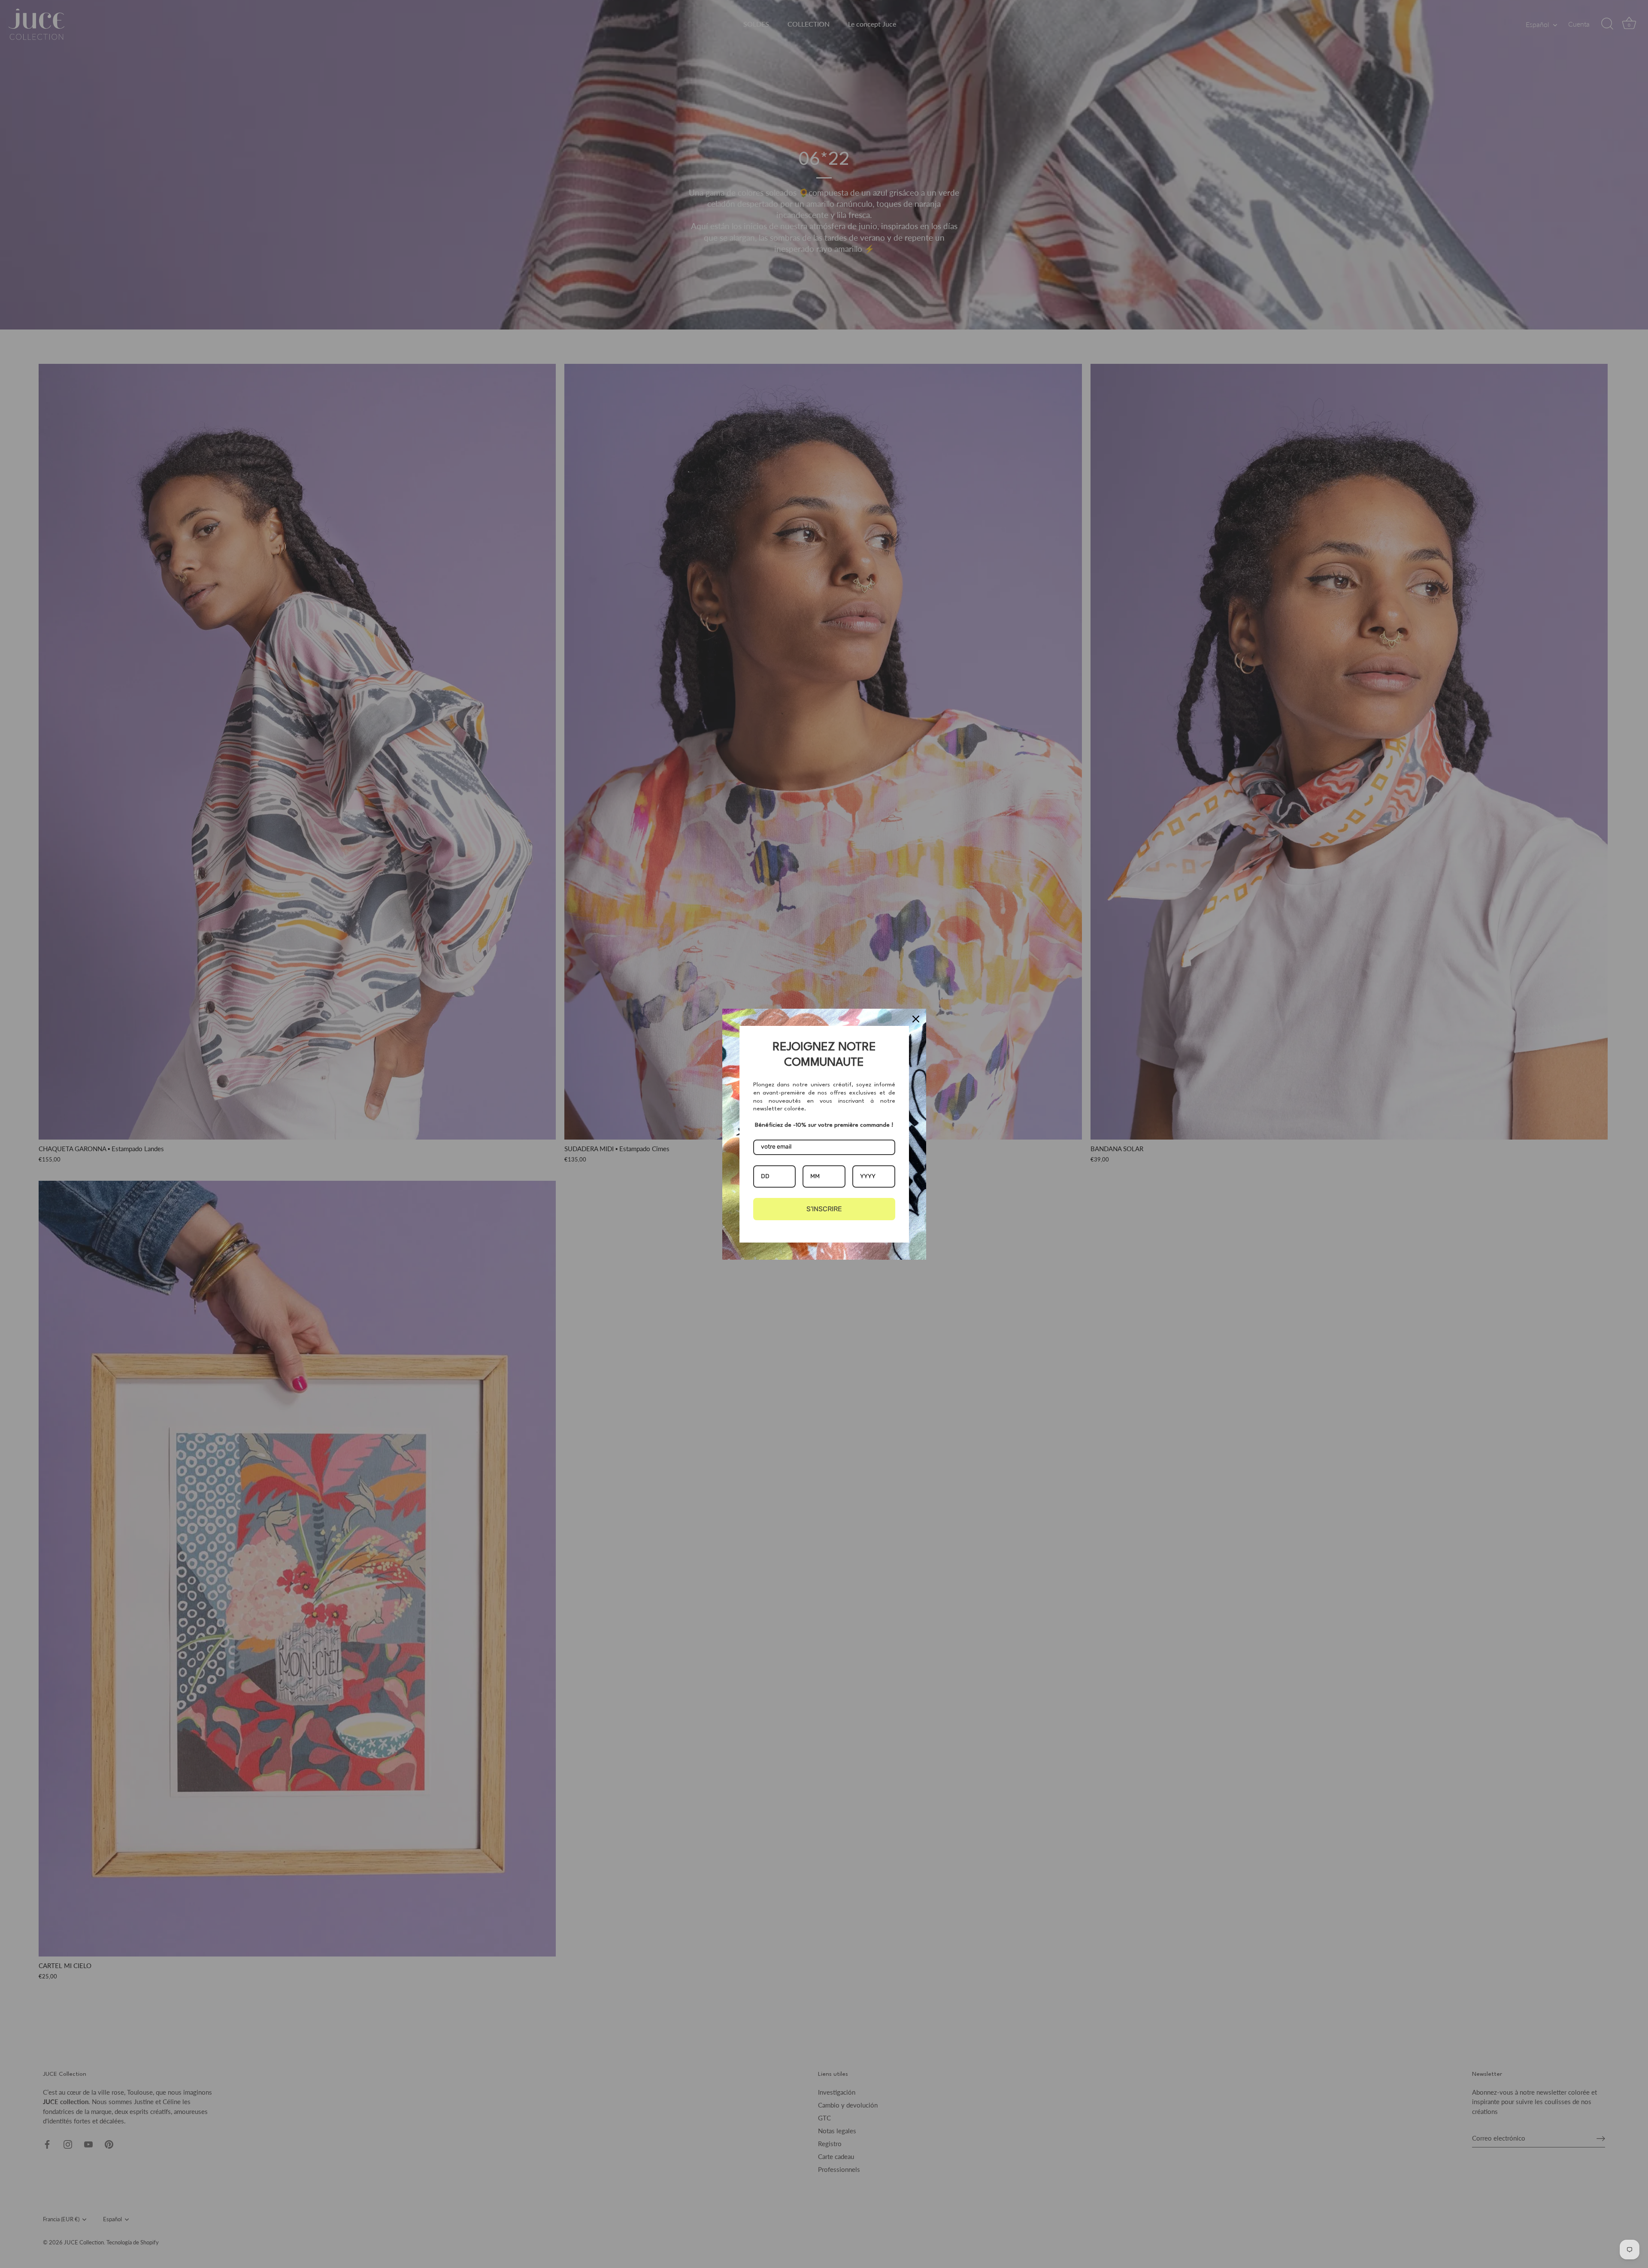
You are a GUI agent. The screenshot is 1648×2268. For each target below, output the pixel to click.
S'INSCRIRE (824, 1209)
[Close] (916, 1019)
